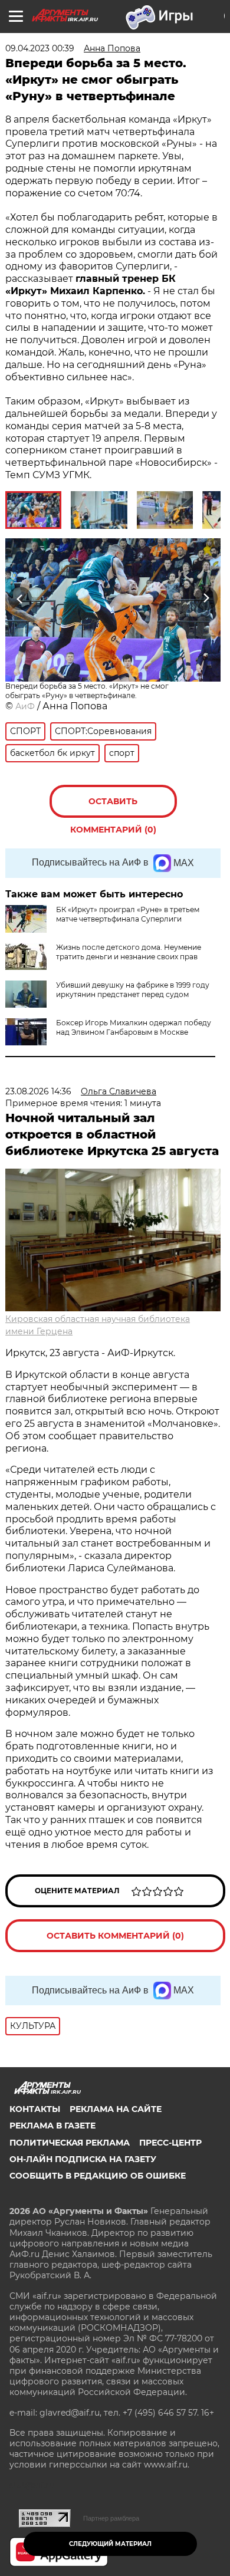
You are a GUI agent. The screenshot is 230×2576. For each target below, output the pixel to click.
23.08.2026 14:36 (38, 1091)
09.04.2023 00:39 (40, 48)
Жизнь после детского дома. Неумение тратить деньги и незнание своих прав (129, 952)
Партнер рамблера (111, 2518)
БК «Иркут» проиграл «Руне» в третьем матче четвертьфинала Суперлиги (128, 914)
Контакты (35, 2109)
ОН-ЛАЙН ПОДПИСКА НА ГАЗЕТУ (83, 2159)
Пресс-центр (170, 2143)
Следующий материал (110, 2544)
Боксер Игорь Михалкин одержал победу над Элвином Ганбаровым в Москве (134, 1027)
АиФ (25, 706)
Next (206, 598)
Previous (18, 598)
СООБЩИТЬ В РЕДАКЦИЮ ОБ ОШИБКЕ (98, 2176)
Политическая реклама (70, 2143)
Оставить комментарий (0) (113, 807)
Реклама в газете (52, 2126)
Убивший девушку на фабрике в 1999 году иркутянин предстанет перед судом (133, 990)
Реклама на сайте (116, 2109)
